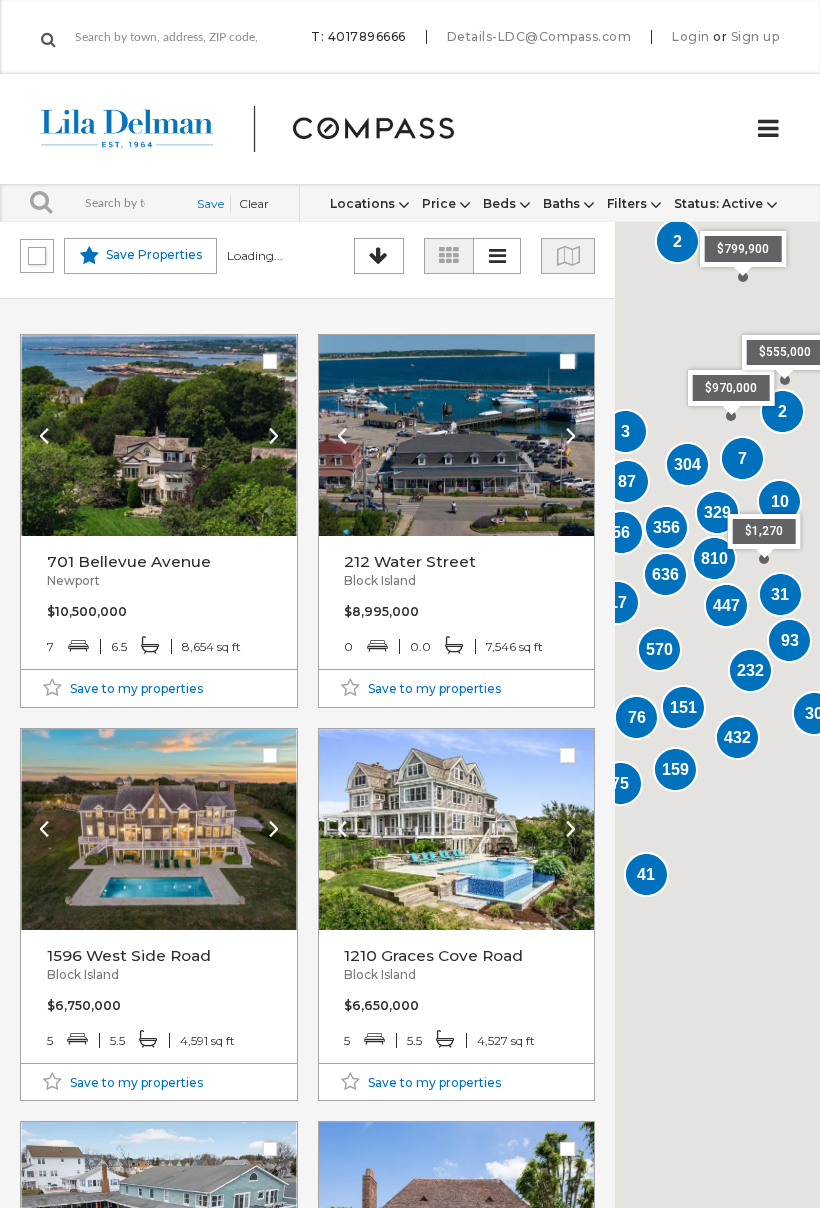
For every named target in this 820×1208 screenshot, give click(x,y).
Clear (254, 203)
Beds (501, 203)
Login (691, 37)
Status (718, 203)
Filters (628, 203)
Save (210, 203)
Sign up (755, 37)
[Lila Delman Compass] (271, 129)
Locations (364, 203)
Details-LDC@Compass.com (539, 36)
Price (440, 203)
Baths (563, 203)
